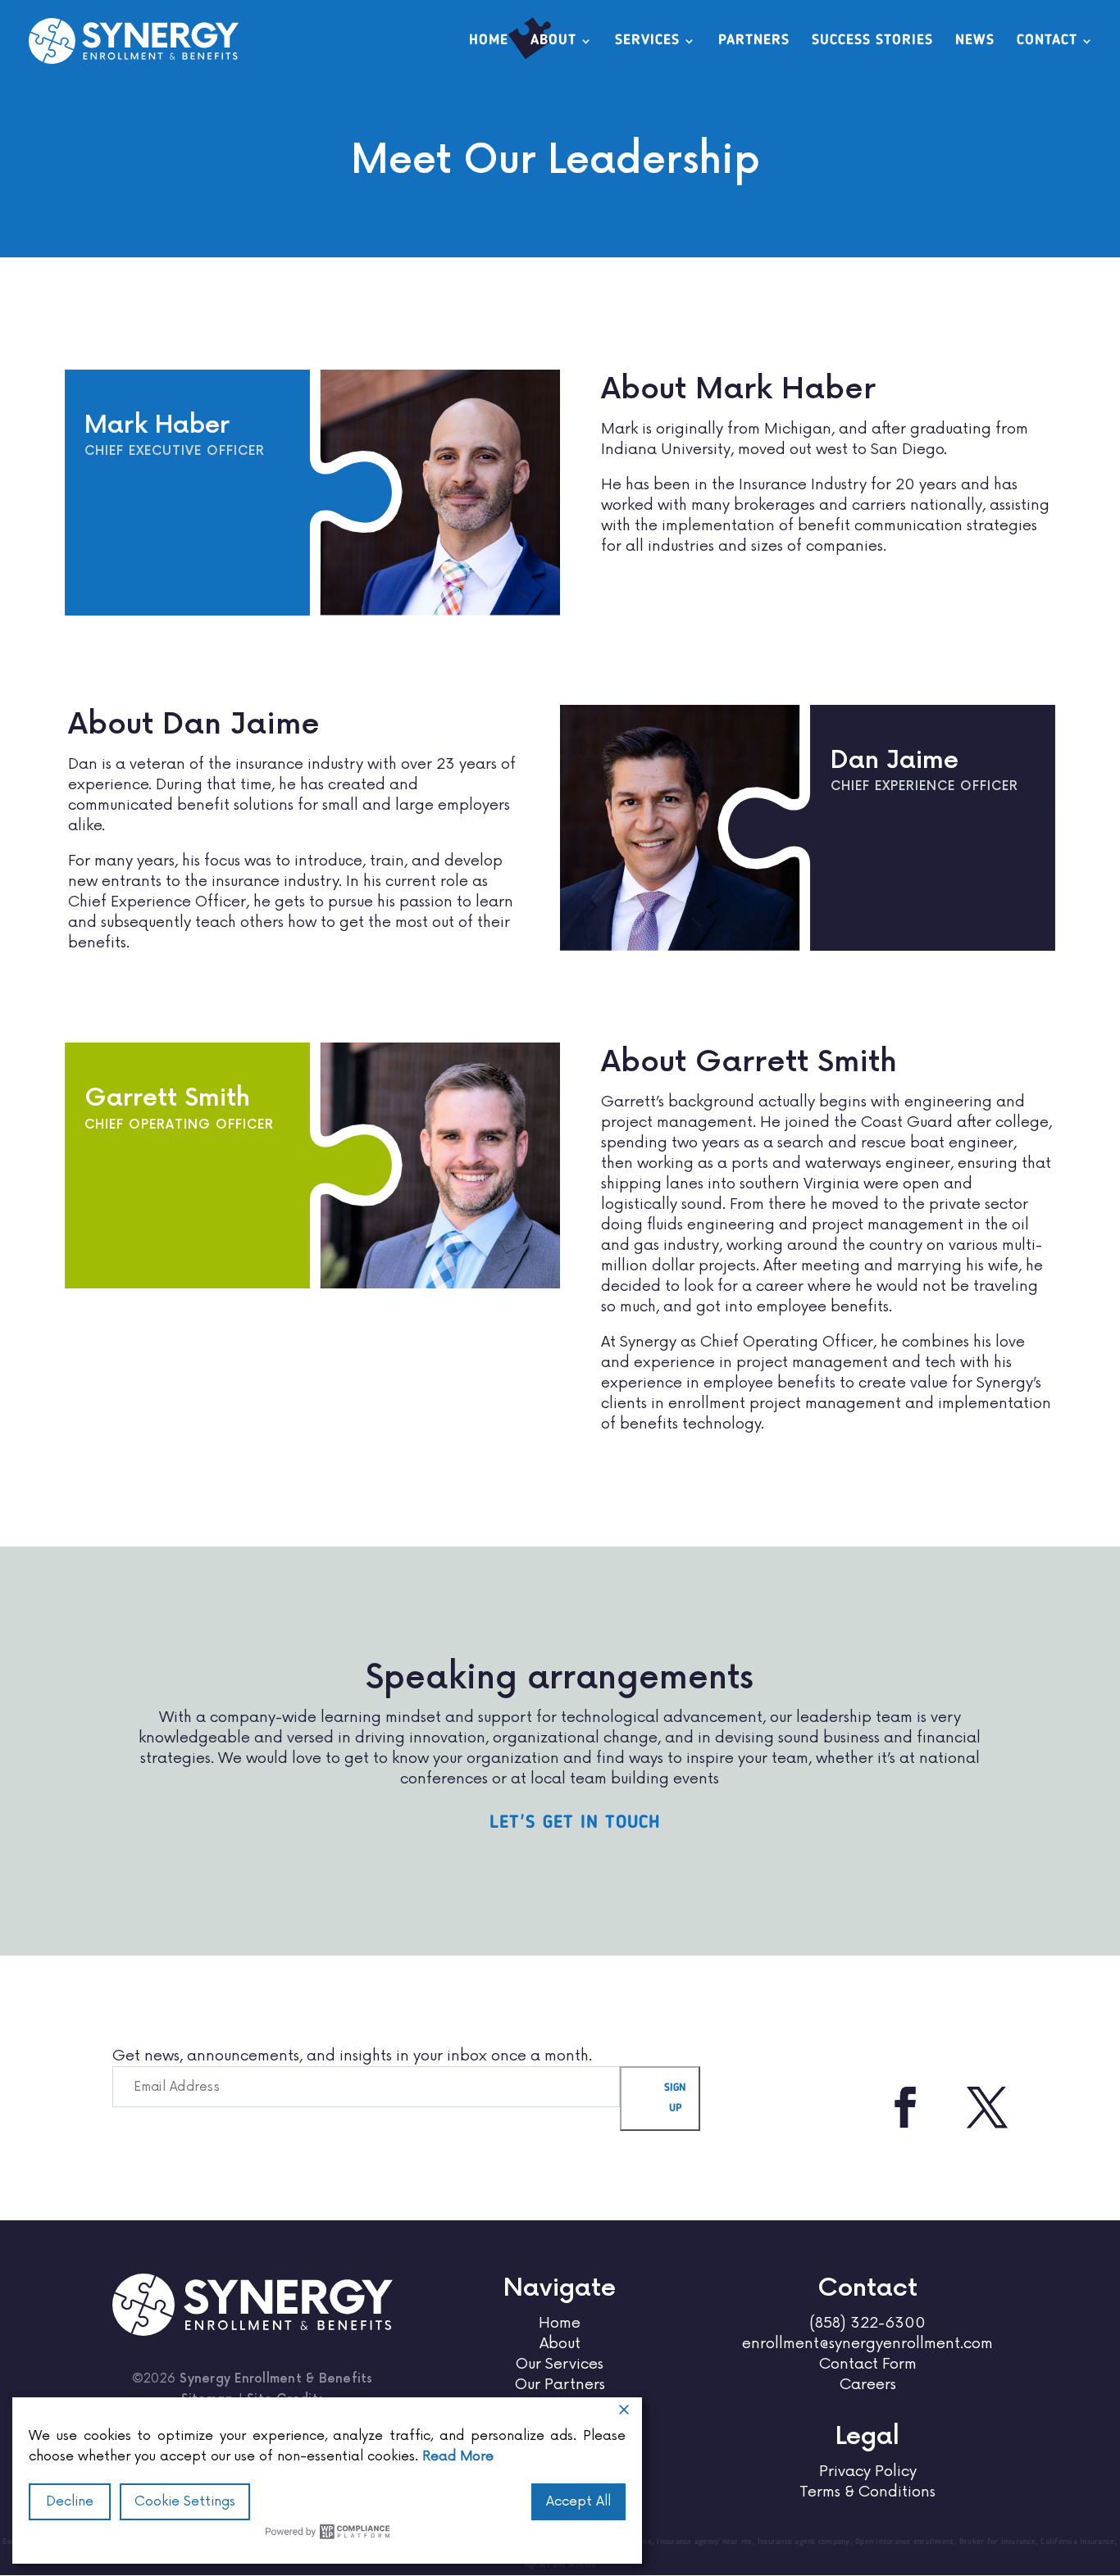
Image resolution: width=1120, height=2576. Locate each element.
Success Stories (872, 41)
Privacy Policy (868, 2471)
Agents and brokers (560, 2565)
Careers (868, 2384)
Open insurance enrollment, (907, 2542)
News (975, 41)
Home (489, 41)
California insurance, (1079, 2542)
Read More (458, 2456)
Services (647, 41)
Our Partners (560, 2384)
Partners (754, 41)
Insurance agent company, (806, 2542)
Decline (70, 2501)
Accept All (578, 2501)
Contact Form (868, 2364)
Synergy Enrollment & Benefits (276, 2379)
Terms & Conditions (867, 2492)
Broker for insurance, (1000, 2542)
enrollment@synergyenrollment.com (867, 2343)
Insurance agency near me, (707, 2542)
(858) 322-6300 (867, 2323)
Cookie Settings (185, 2501)
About (553, 41)
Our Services (560, 2364)
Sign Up (675, 2098)
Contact (1047, 41)
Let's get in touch (575, 1823)
